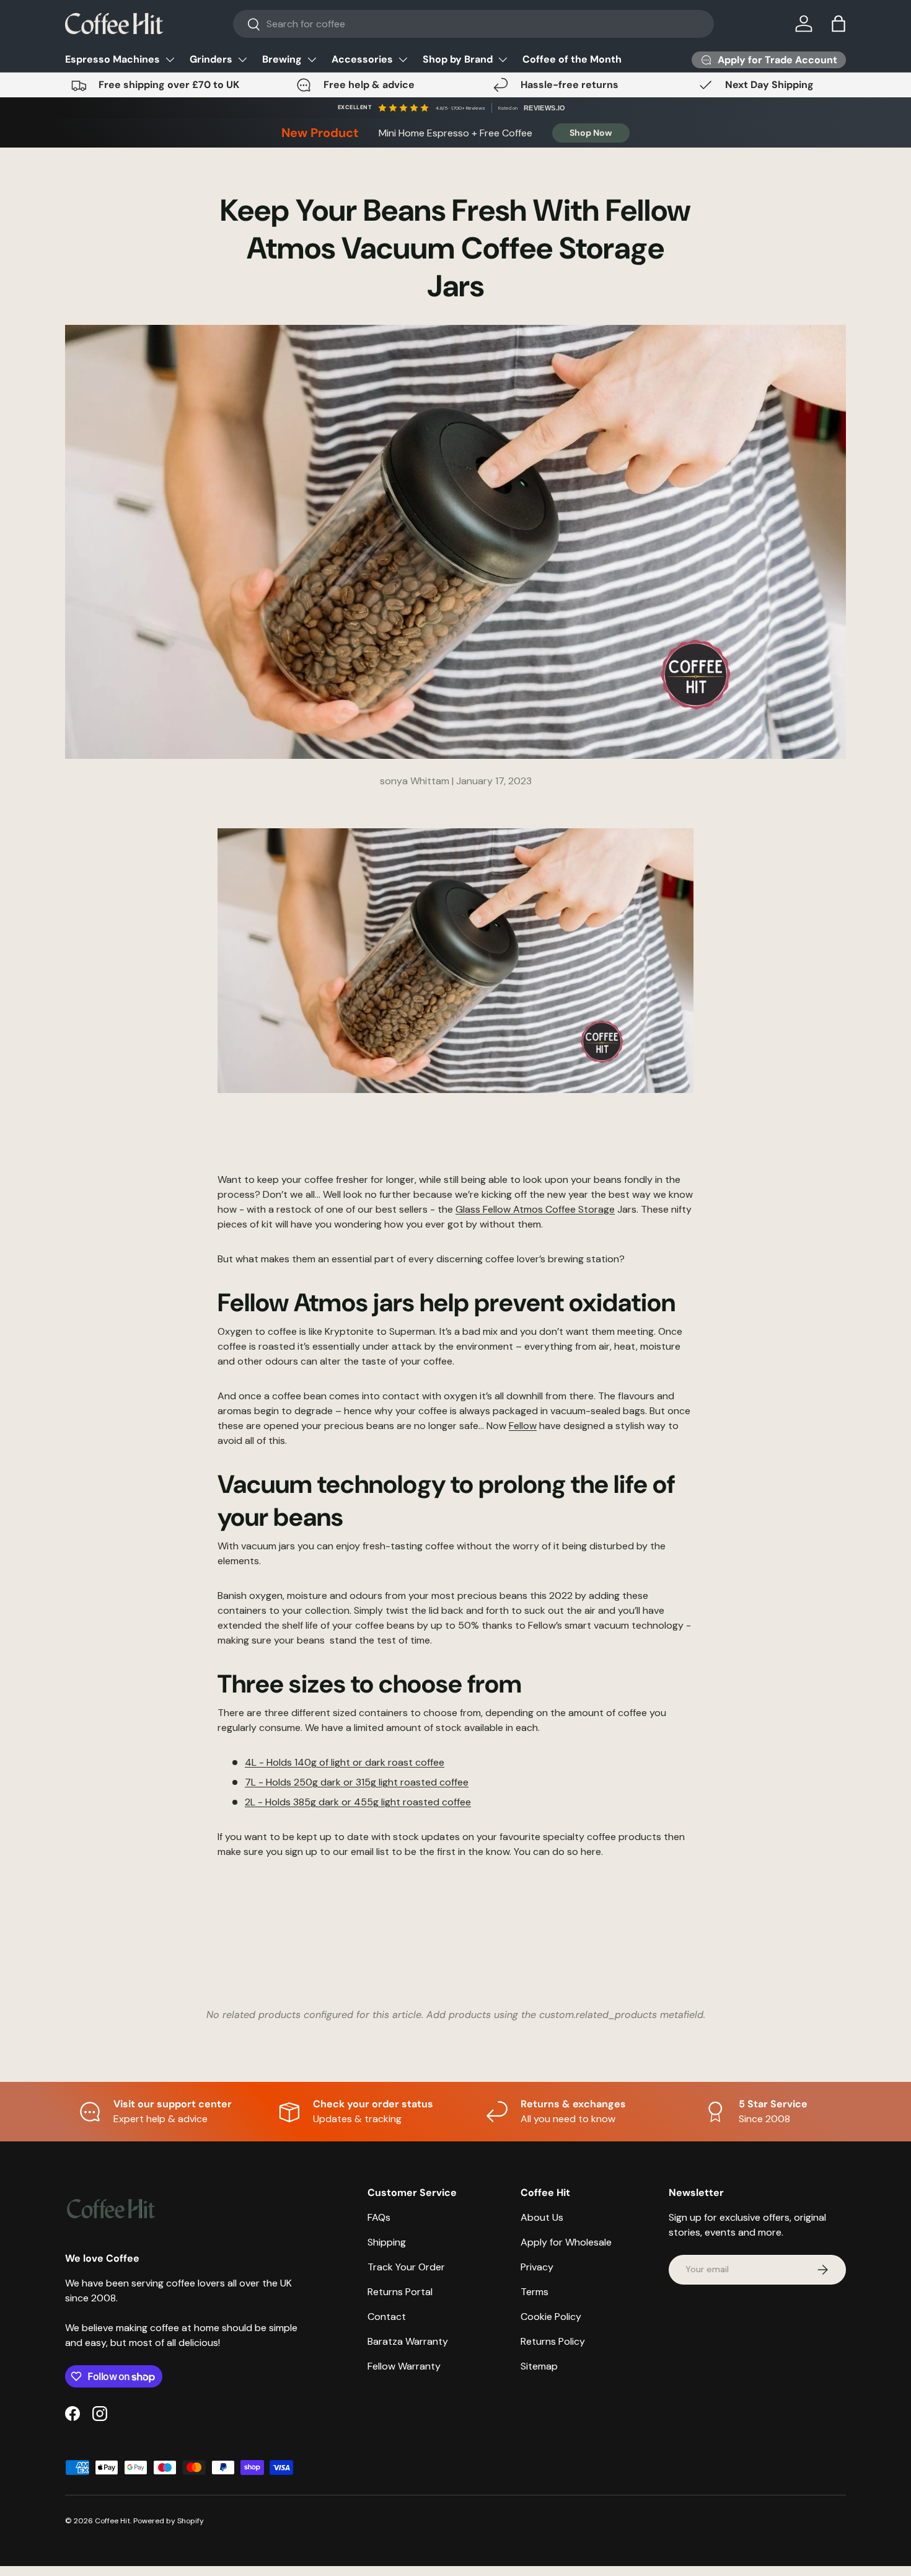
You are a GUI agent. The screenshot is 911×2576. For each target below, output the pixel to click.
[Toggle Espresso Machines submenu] (170, 60)
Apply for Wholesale (566, 2242)
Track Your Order (406, 2267)
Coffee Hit (112, 2521)
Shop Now (591, 133)
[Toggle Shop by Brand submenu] (503, 60)
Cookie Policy (551, 2317)
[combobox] (474, 24)
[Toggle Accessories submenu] (403, 60)
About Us (542, 2217)
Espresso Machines (112, 59)
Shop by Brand (458, 59)
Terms (535, 2292)
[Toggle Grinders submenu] (242, 60)
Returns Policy (553, 2341)
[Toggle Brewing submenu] (312, 60)
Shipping (387, 2242)
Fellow (523, 1426)
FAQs (379, 2217)
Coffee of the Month (572, 59)
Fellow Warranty (404, 2366)
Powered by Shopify (169, 2521)
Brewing (282, 59)
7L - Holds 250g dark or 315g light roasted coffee (357, 1782)
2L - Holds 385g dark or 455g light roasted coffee (358, 1802)
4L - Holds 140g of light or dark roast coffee (345, 1762)
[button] (838, 24)
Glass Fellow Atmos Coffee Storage (535, 1209)
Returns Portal (400, 2292)
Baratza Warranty (408, 2341)
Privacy (537, 2267)
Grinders (211, 59)
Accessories (362, 59)
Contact (387, 2317)
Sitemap (539, 2366)
